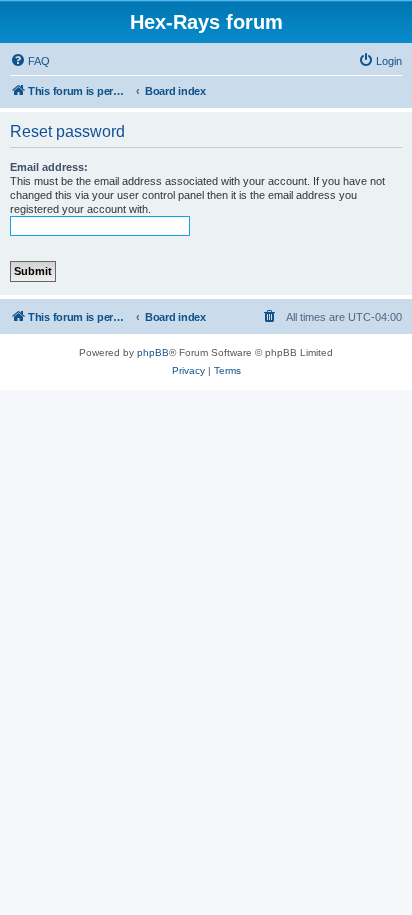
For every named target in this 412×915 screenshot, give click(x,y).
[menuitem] (30, 61)
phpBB (153, 352)
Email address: (49, 167)
